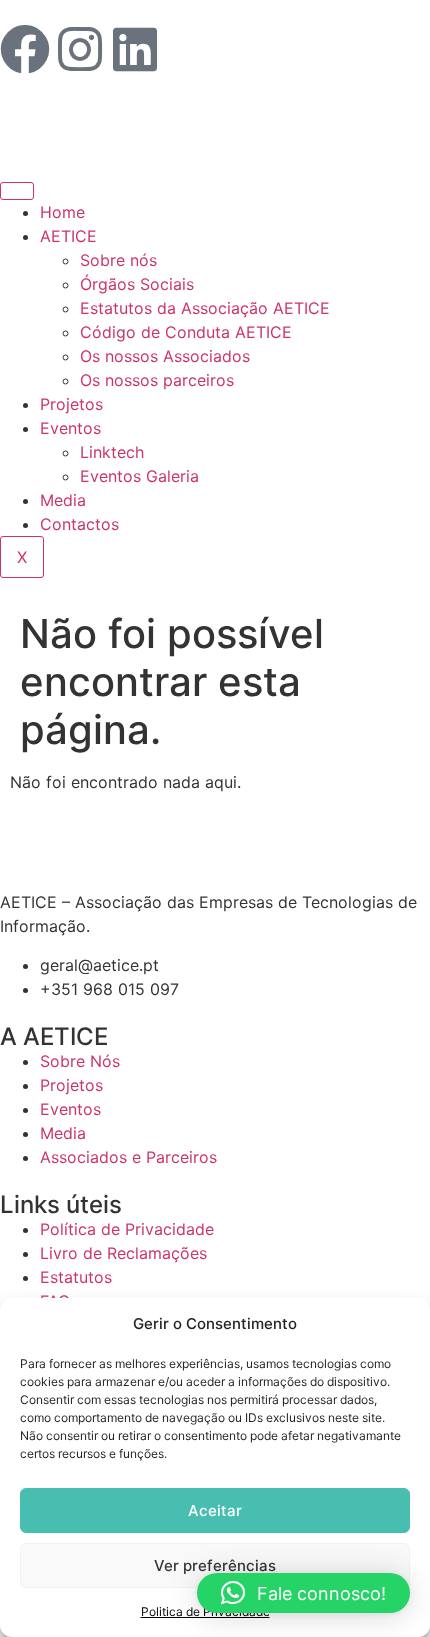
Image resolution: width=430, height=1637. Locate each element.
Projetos (71, 404)
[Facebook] (25, 49)
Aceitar (215, 1510)
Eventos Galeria (139, 476)
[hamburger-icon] (17, 191)
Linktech (112, 452)
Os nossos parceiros (157, 380)
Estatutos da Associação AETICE (205, 308)
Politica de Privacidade (205, 1611)
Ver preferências (215, 1565)
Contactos (79, 524)
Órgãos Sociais (137, 284)
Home (62, 212)
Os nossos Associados (165, 356)
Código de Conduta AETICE (186, 332)
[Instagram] (80, 49)
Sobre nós (118, 260)
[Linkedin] (135, 49)
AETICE (68, 236)
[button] (303, 1593)
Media (63, 500)
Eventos (70, 428)
